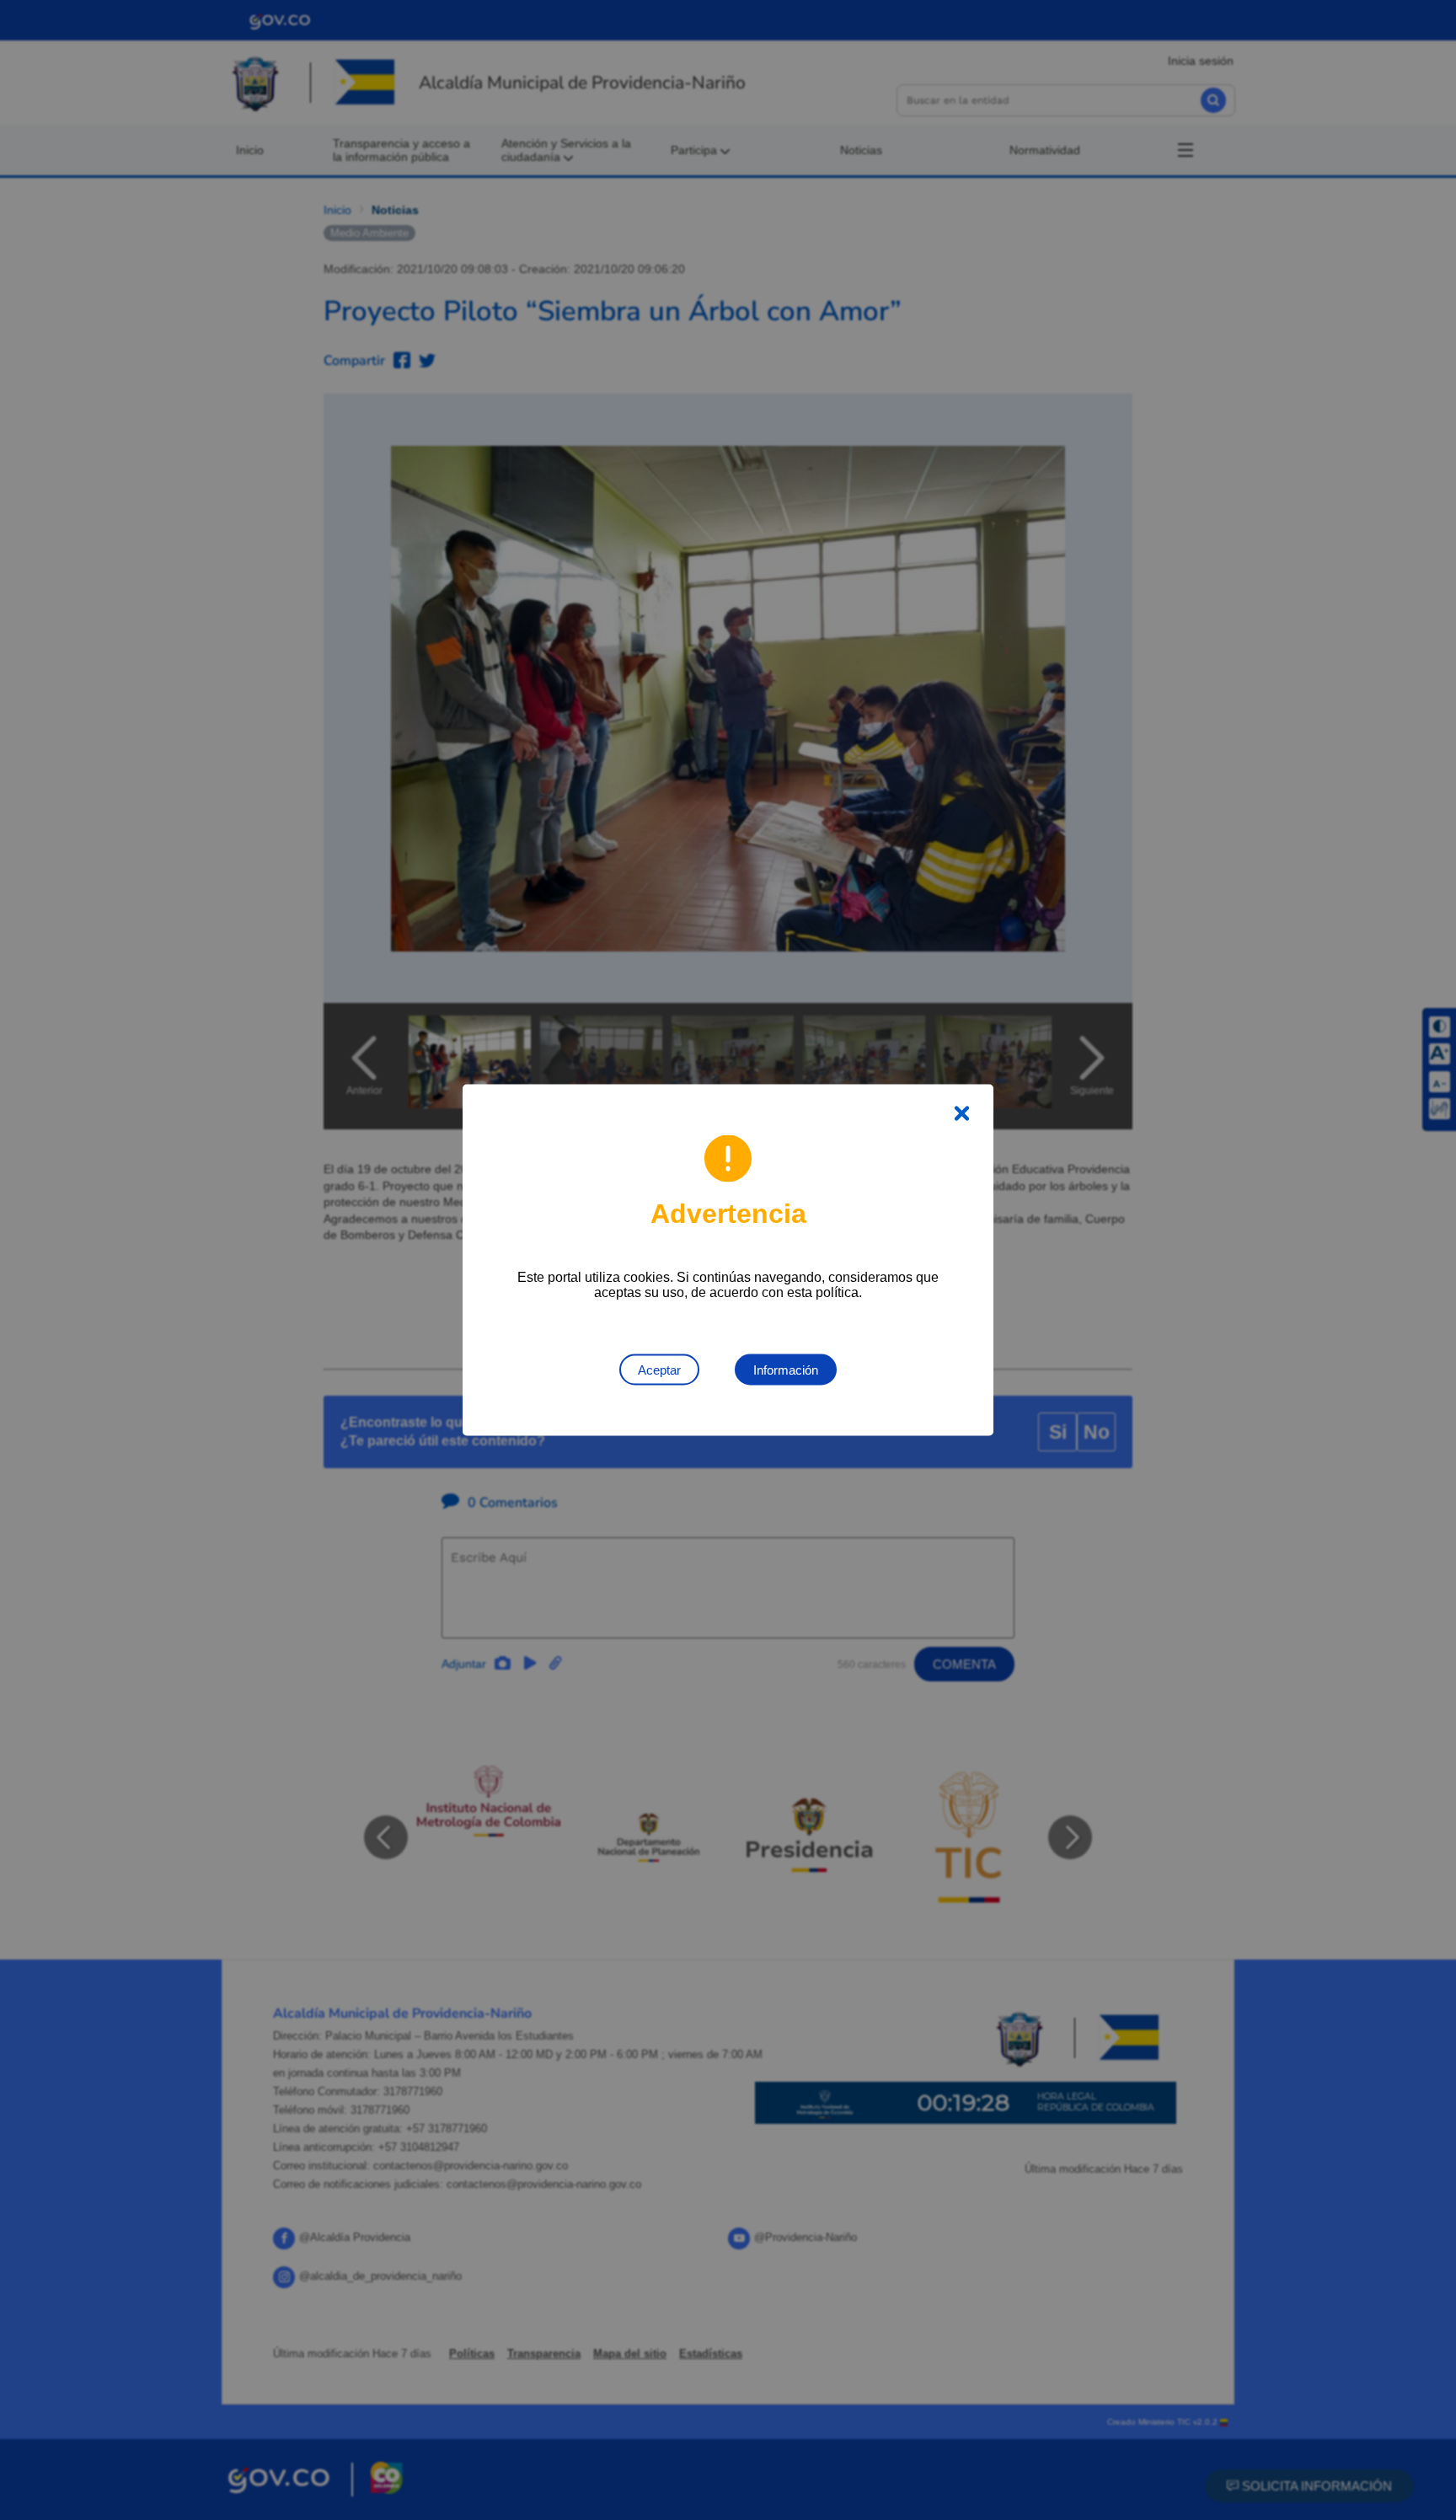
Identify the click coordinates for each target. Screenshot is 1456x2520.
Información (786, 1370)
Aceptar (659, 1370)
